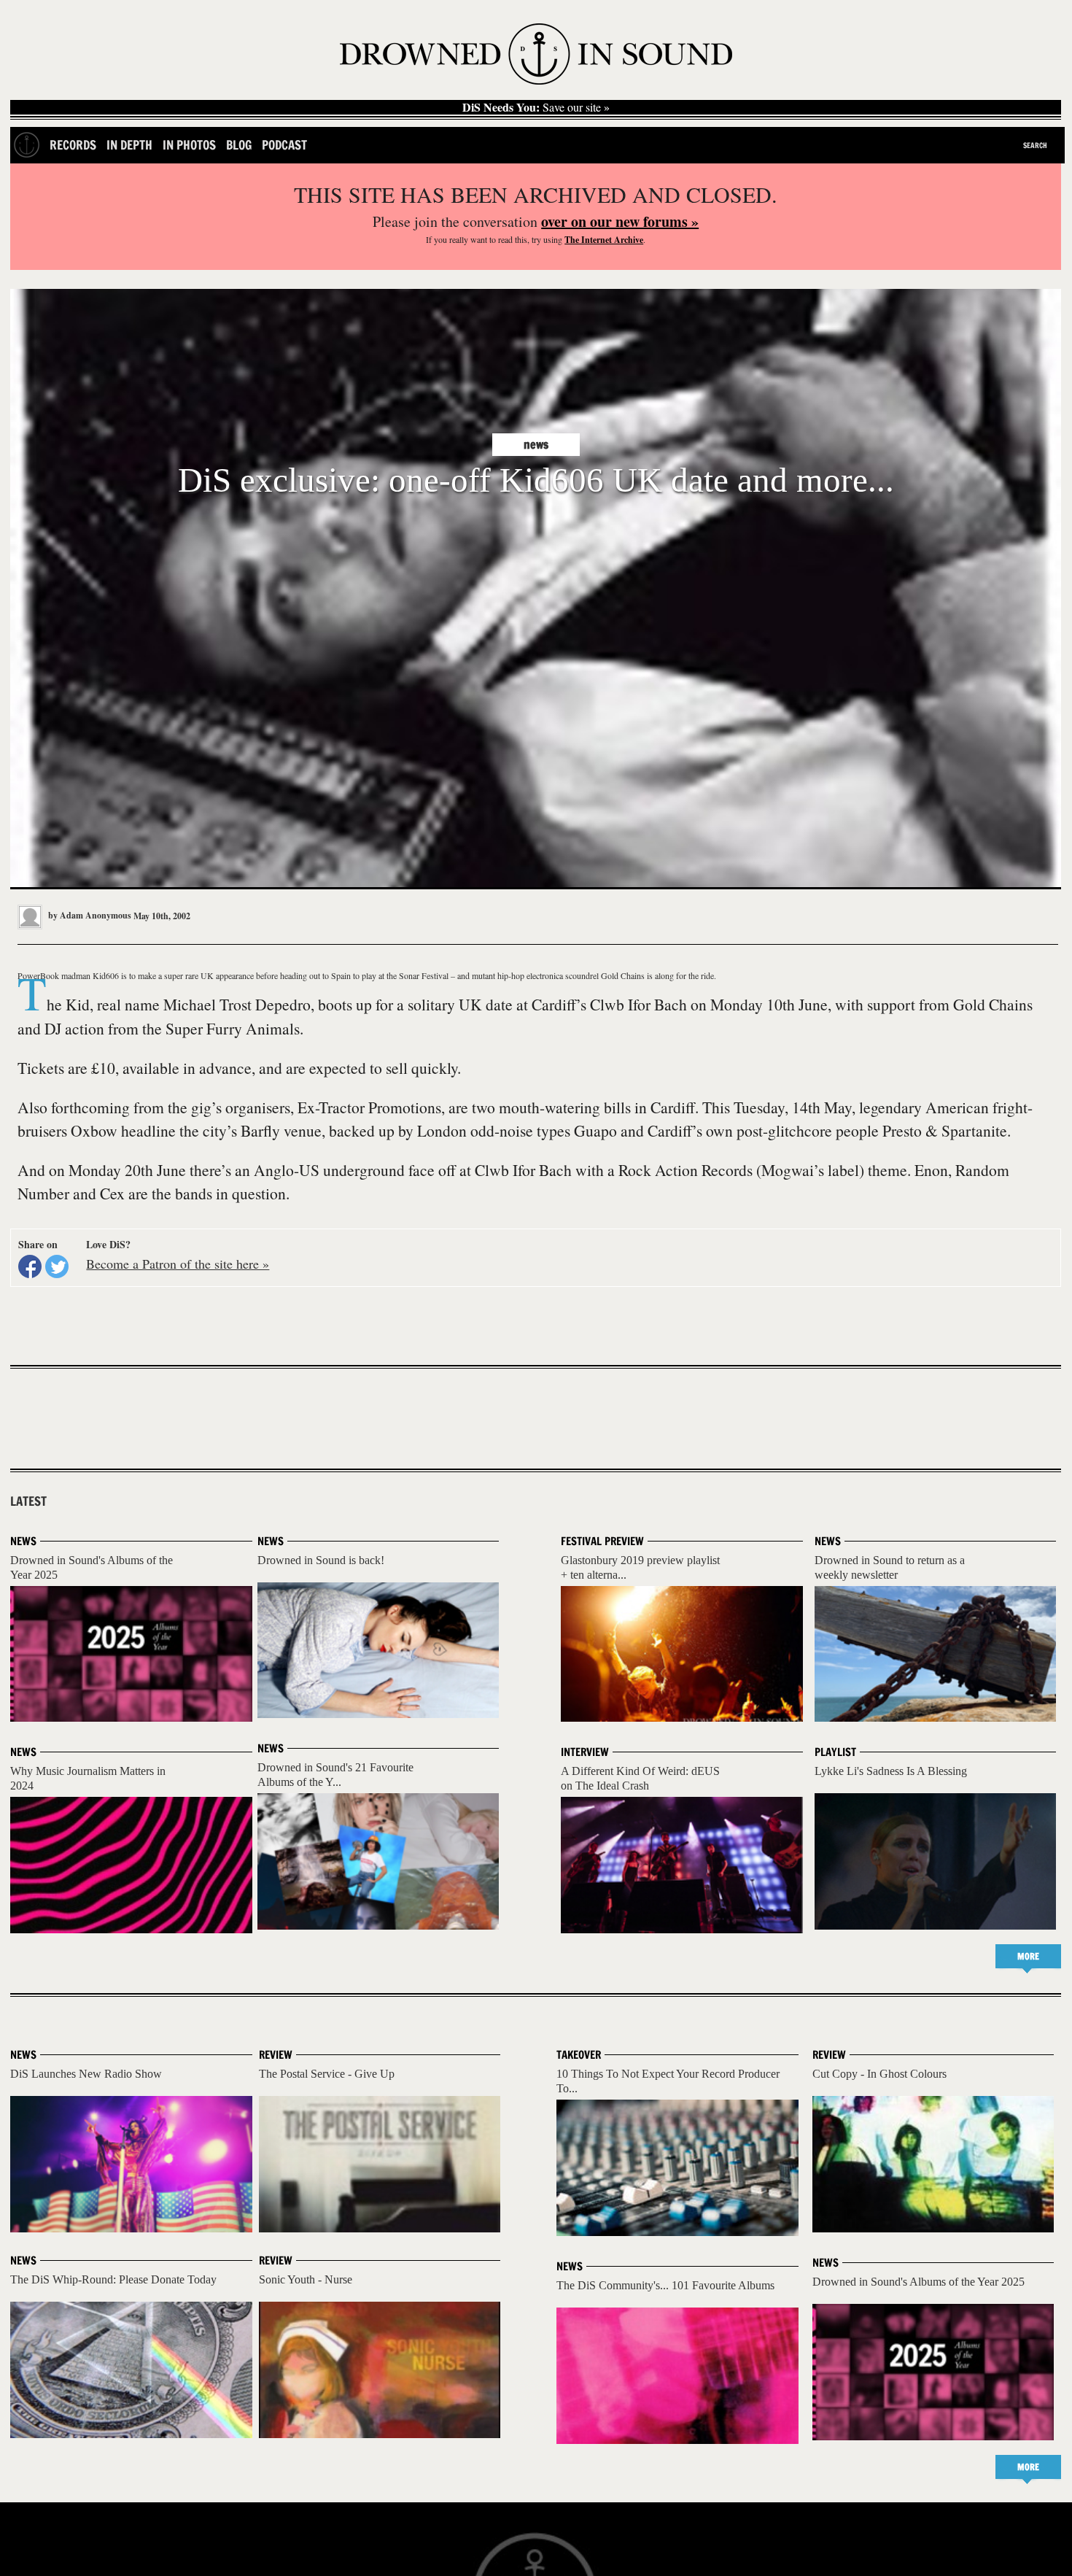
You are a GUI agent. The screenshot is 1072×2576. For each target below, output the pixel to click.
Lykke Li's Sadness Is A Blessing (891, 1771)
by (89, 915)
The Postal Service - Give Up (327, 2074)
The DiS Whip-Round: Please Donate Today (113, 2279)
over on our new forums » (620, 221)
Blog (239, 145)
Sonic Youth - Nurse (306, 2279)
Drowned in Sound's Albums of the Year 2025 (918, 2282)
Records (73, 145)
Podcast (284, 145)
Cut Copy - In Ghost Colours (879, 2074)
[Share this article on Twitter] (57, 1266)
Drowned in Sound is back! (321, 1560)
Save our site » (536, 107)
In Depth (129, 145)
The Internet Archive (604, 240)
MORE (1028, 1956)
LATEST (28, 1501)
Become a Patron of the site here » (178, 1264)
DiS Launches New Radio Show (86, 2074)
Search (1035, 145)
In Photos (189, 145)
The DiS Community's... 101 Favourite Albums (665, 2285)
